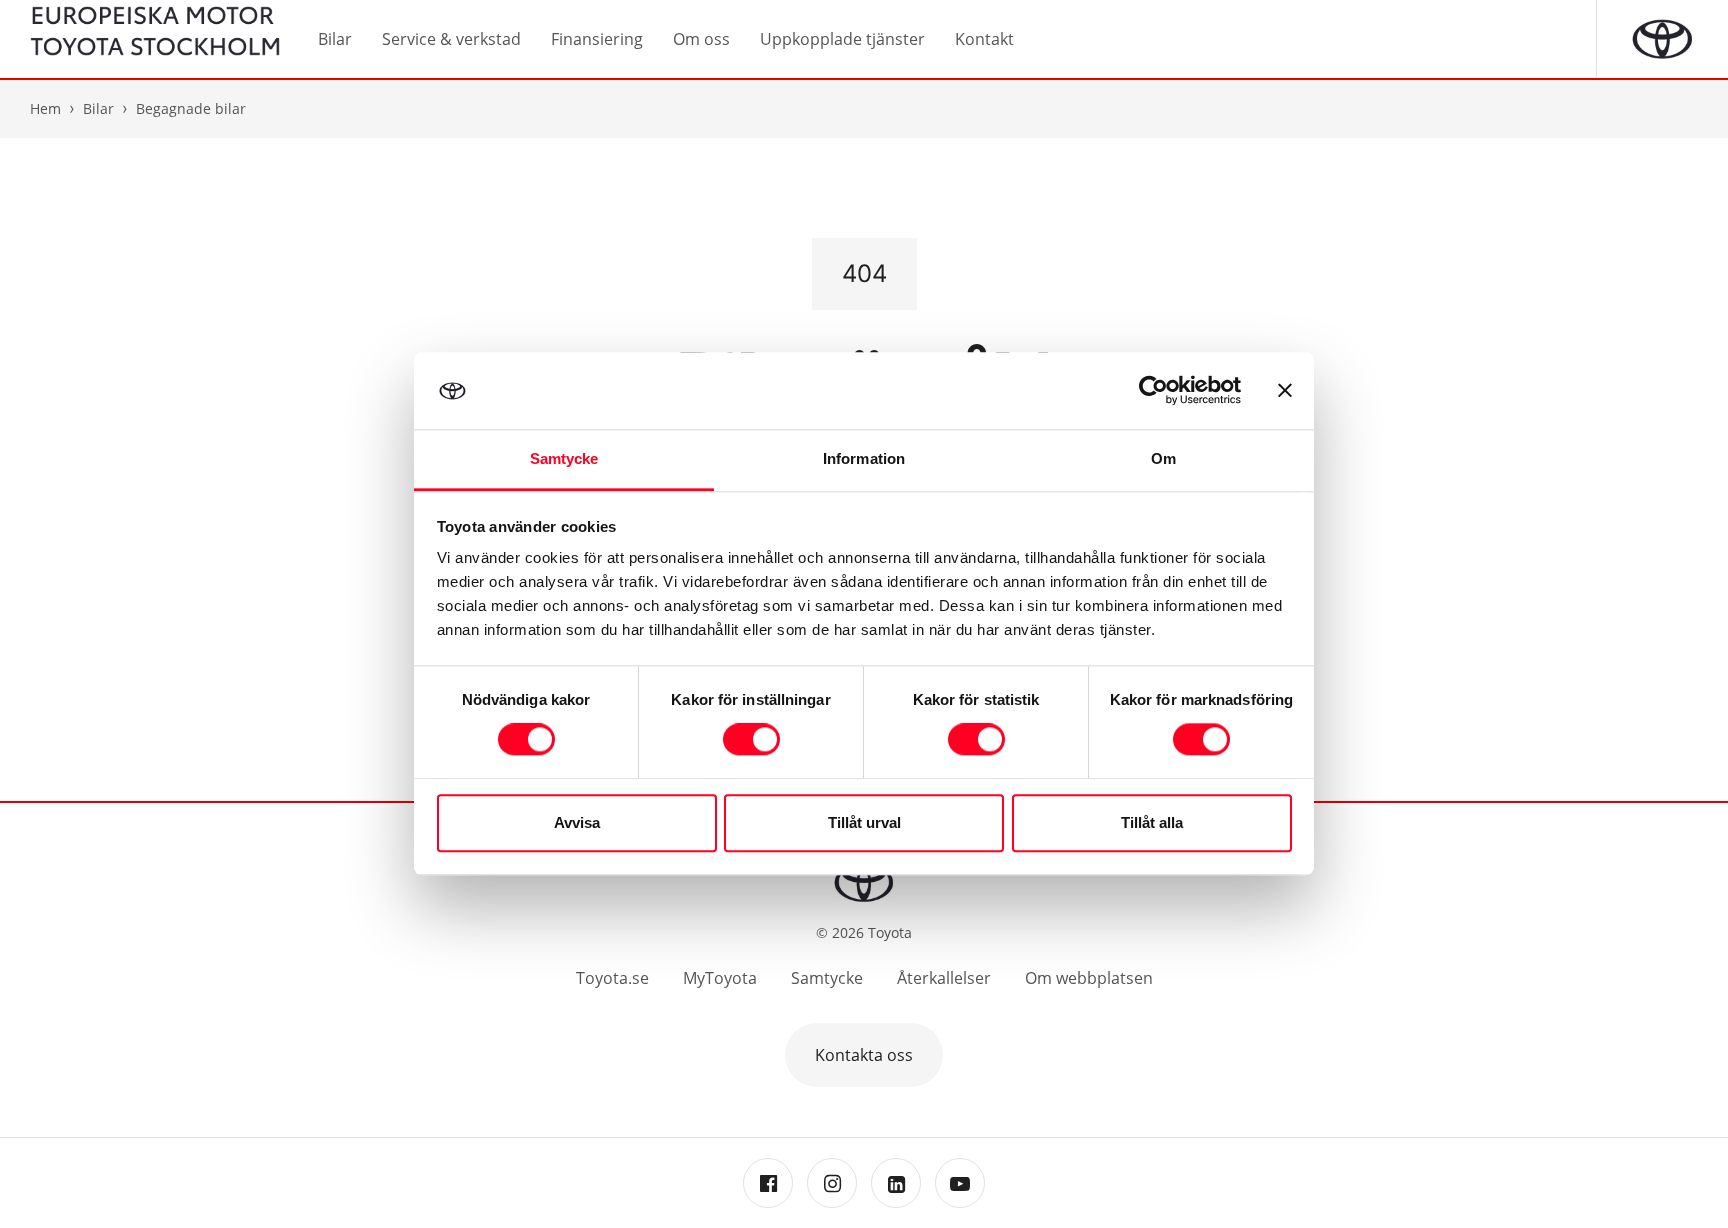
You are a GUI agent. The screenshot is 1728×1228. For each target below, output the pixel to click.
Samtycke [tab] (564, 458)
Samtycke (827, 978)
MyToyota (720, 978)
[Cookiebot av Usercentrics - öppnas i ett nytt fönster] (1153, 391)
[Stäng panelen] (1285, 391)
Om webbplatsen (1089, 978)
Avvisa (577, 822)
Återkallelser (944, 978)
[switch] (751, 740)
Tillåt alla (1152, 822)
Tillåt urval (864, 822)
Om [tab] (1163, 458)
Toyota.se (612, 978)
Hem (45, 108)
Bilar (98, 108)
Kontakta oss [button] (864, 1055)
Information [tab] (864, 458)
